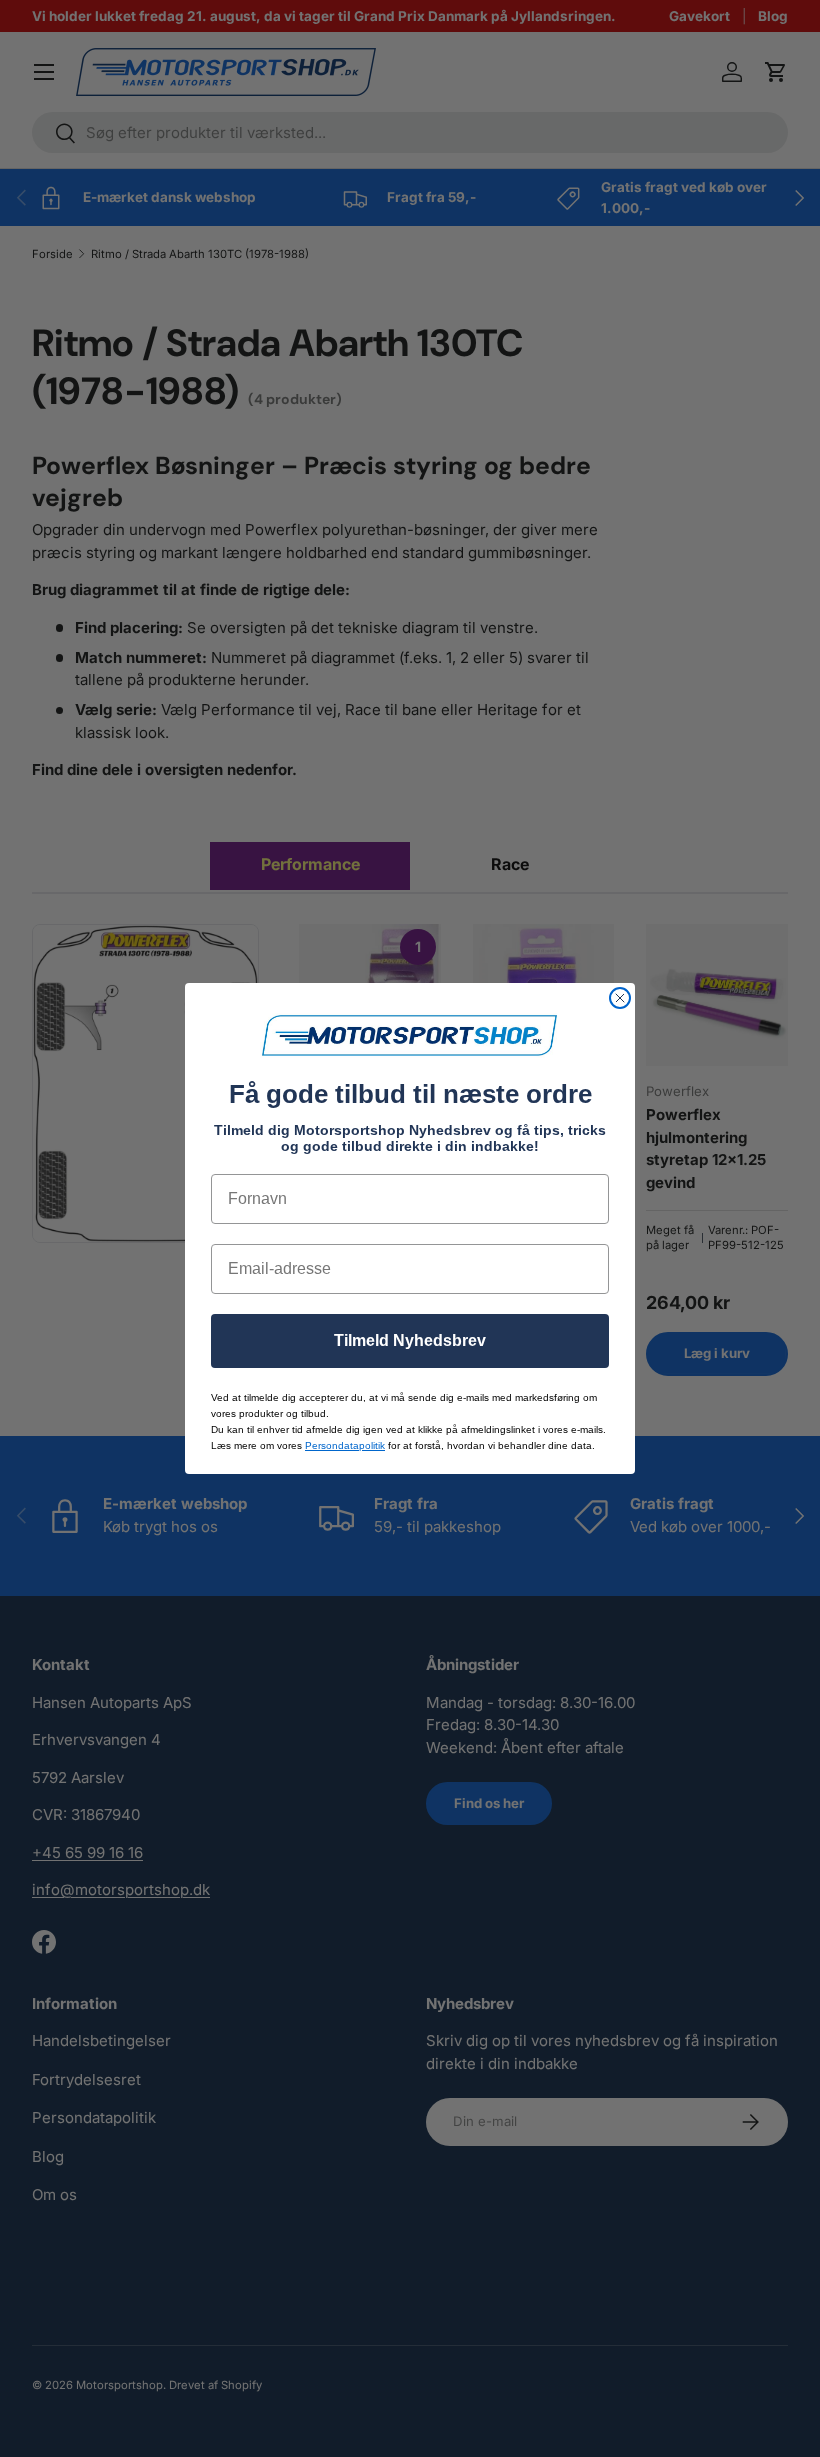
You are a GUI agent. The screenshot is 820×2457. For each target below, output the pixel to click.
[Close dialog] (620, 998)
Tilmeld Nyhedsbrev (410, 1340)
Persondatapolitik (345, 1445)
